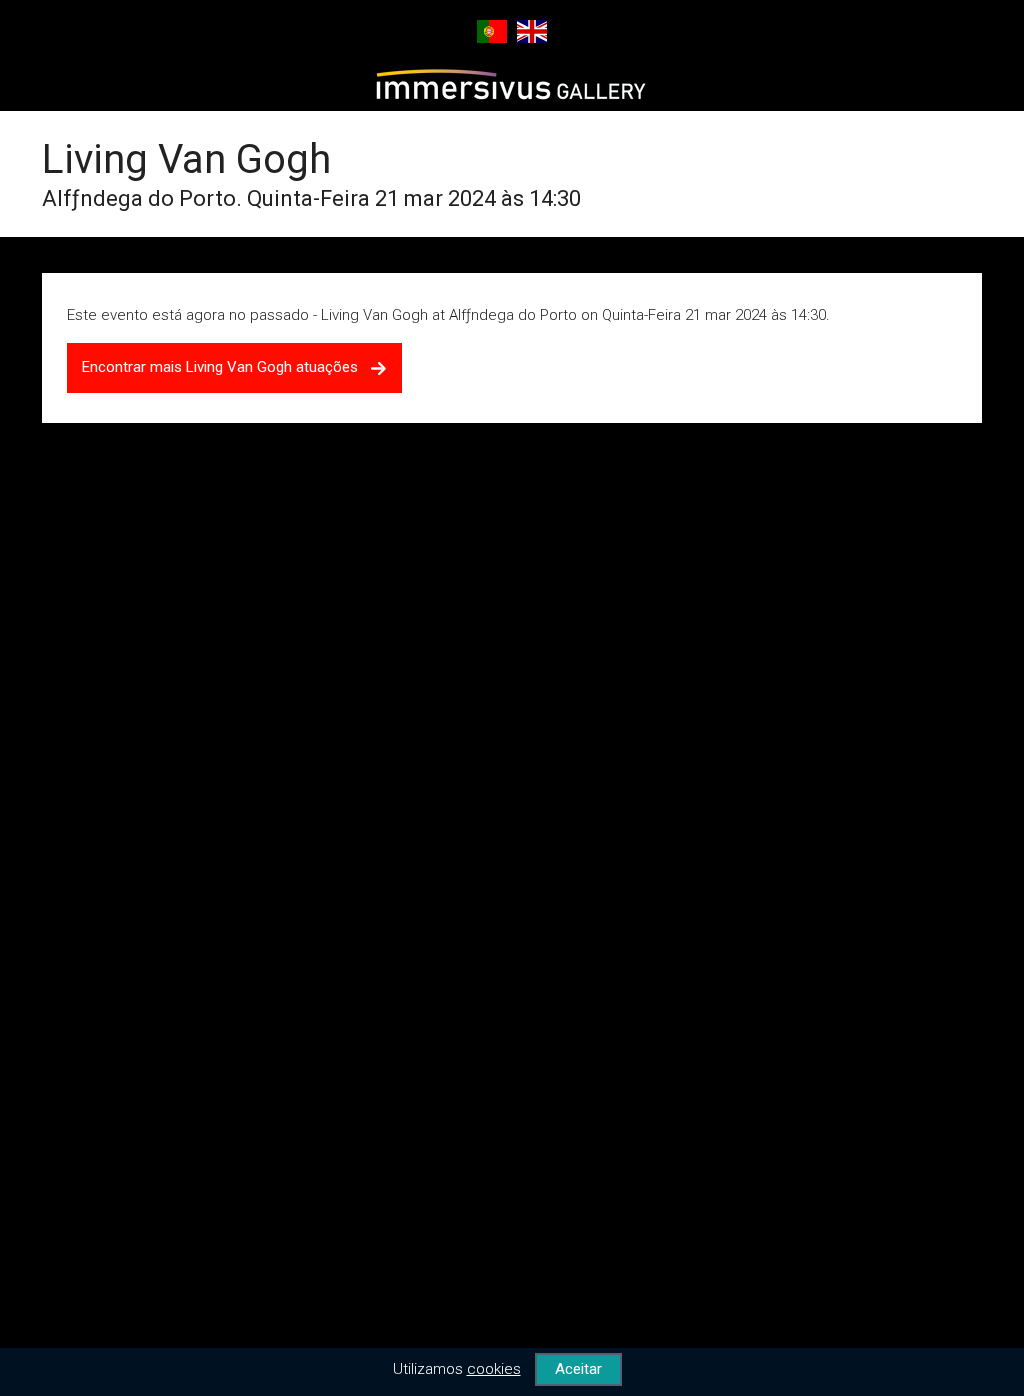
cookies (494, 1369)
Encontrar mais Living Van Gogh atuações (226, 367)
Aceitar (578, 1369)
